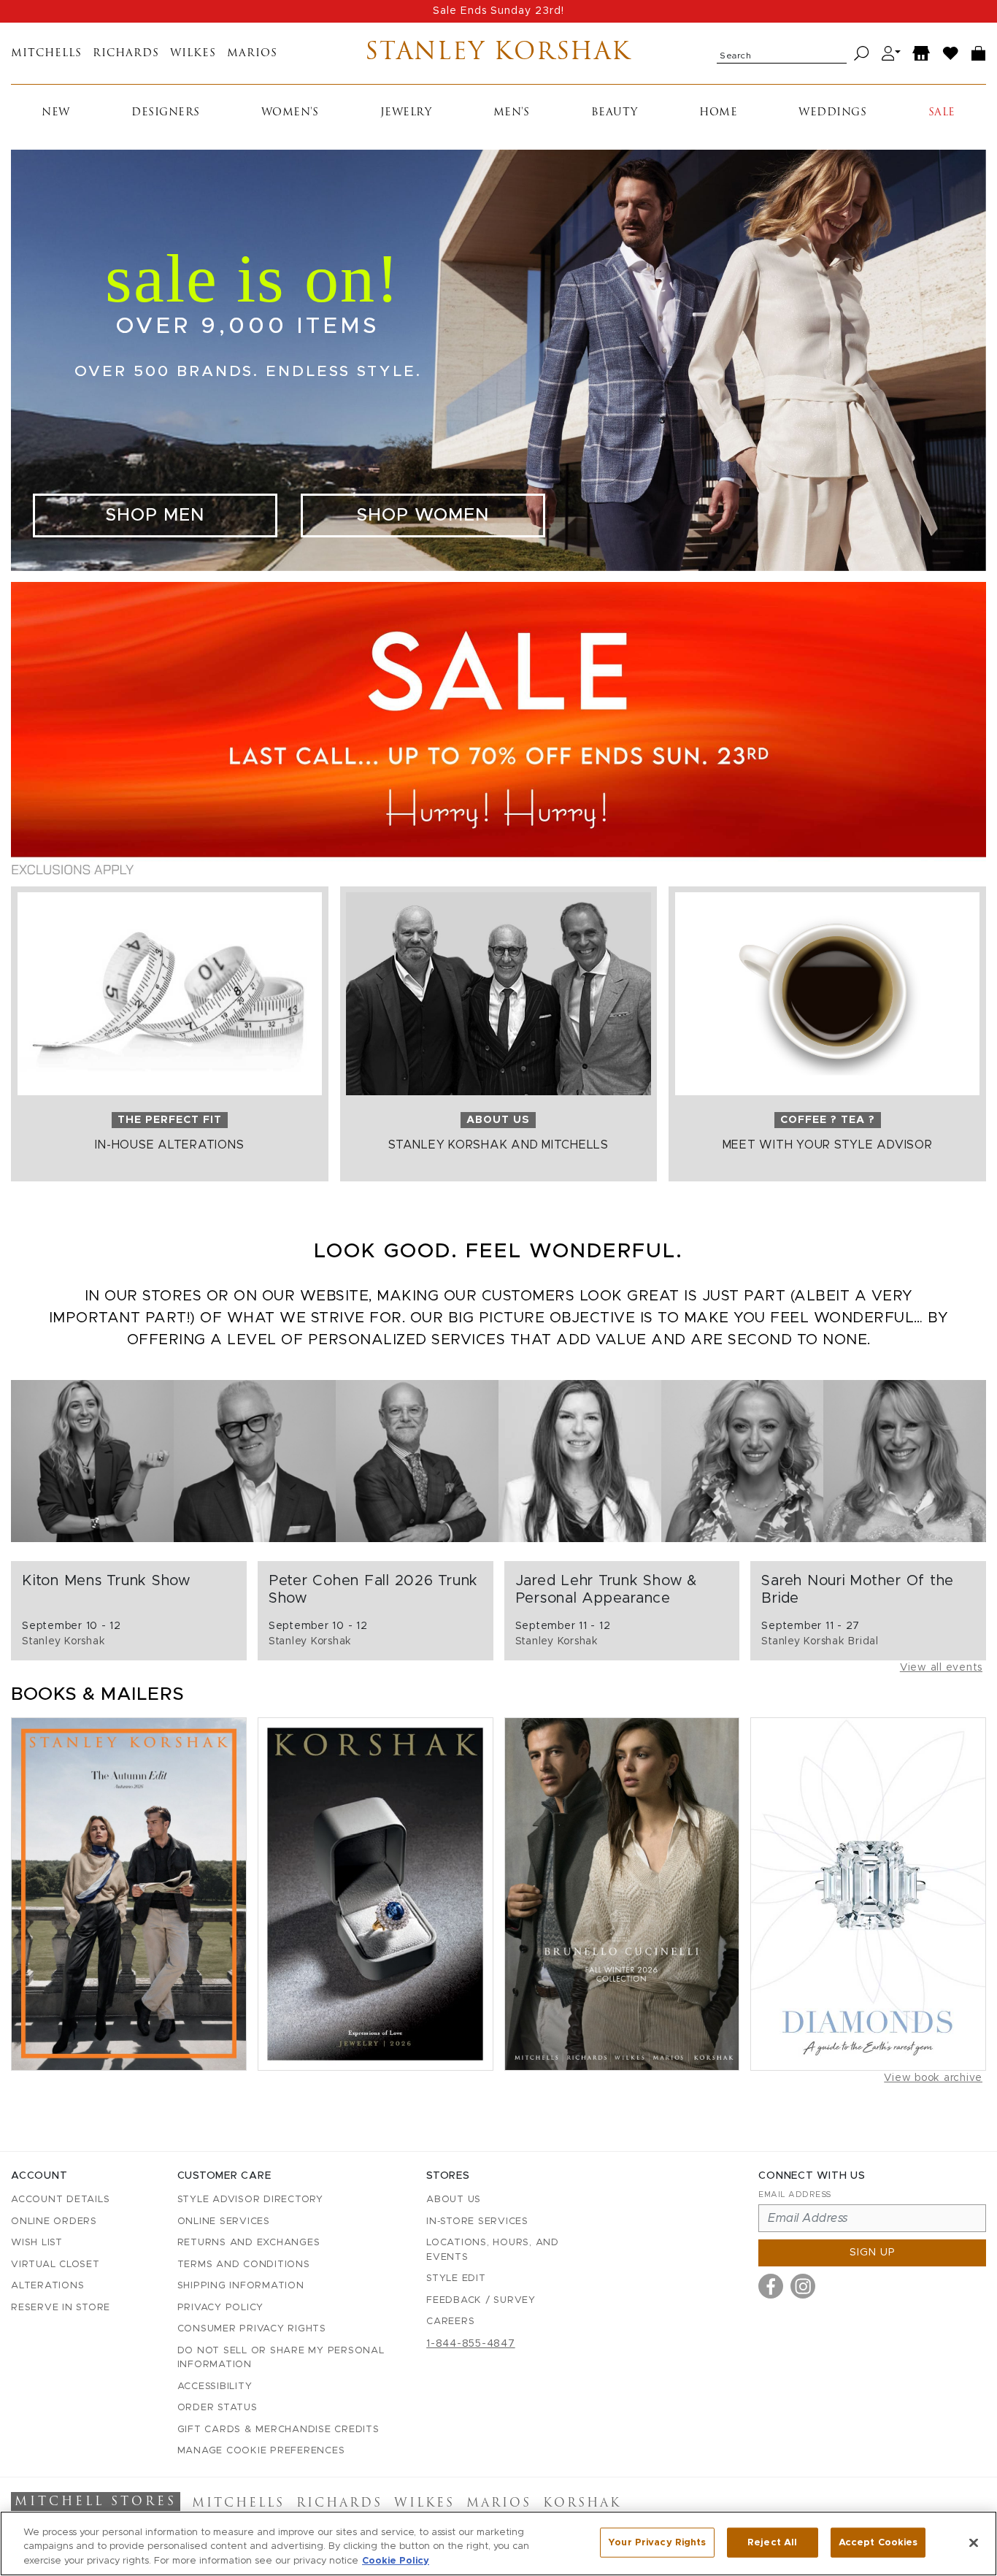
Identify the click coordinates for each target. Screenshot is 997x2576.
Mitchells (46, 54)
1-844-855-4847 (471, 2344)
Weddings (832, 113)
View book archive (933, 2078)
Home (718, 113)
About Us (454, 2200)
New (56, 113)
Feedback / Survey (481, 2300)
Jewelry (406, 113)
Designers (166, 113)
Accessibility (215, 2387)
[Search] (862, 54)
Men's (512, 113)
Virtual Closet (55, 2265)
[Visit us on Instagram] (803, 2286)
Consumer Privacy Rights (252, 2329)
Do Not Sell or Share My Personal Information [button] (281, 2358)
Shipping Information (241, 2286)
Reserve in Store (61, 2308)
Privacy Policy (221, 2308)
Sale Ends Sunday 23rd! (498, 11)
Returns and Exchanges (249, 2243)
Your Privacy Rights (657, 2542)
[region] (498, 2544)
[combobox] (782, 53)
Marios (252, 54)
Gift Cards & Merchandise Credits (278, 2430)
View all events (941, 1668)
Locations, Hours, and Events (493, 2250)
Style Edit (456, 2278)
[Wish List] (951, 54)
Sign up (873, 2253)
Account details (60, 2200)
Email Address (795, 2194)
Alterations (47, 2286)
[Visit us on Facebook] (771, 2286)
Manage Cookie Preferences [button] (261, 2451)
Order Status (218, 2408)
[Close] (974, 2542)
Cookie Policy (396, 2561)
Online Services (224, 2222)
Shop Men (155, 515)
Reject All (772, 2542)
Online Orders (54, 2222)
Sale (942, 113)
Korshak (582, 2504)
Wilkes (193, 54)
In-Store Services (477, 2222)
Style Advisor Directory (250, 2200)
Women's (290, 113)
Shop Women (423, 515)
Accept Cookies (878, 2542)
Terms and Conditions (244, 2265)
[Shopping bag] (979, 54)
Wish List (37, 2243)
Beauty (615, 113)
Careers (450, 2322)
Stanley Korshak (498, 53)
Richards (126, 54)
